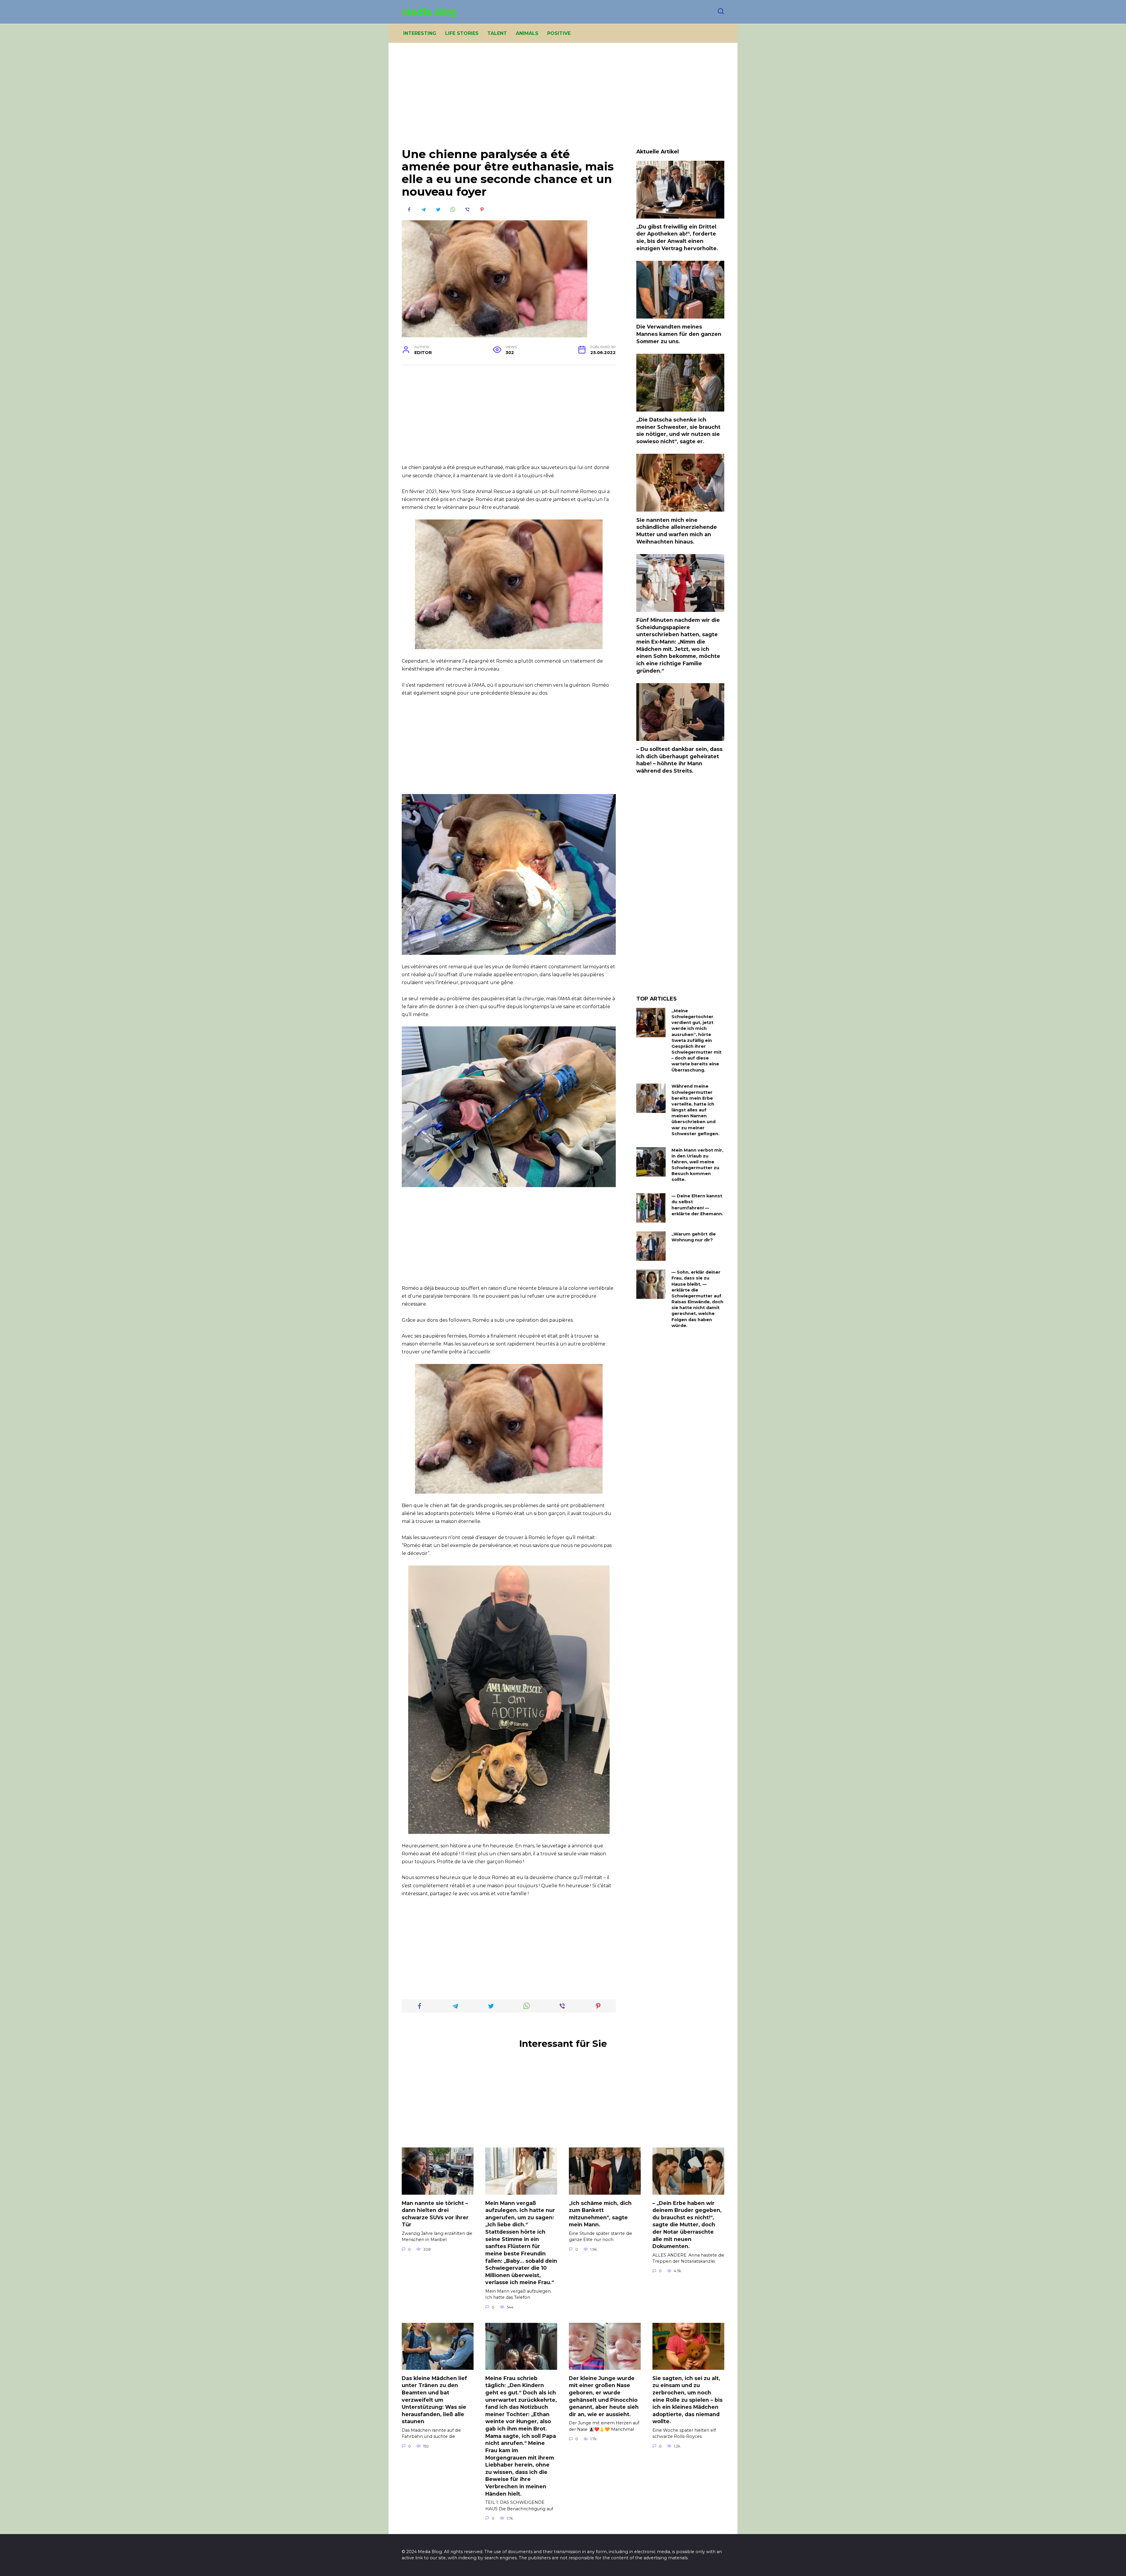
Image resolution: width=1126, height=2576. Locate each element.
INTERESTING (420, 33)
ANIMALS (527, 33)
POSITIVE (559, 33)
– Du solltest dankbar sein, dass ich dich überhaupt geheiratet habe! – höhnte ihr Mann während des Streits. (679, 760)
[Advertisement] (563, 100)
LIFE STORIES (462, 33)
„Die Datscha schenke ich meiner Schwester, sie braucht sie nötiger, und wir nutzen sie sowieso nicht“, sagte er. (678, 430)
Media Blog (429, 12)
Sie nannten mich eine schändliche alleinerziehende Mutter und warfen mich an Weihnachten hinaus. (677, 530)
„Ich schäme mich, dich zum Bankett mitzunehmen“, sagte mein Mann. (600, 2214)
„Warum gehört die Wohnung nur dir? (694, 1237)
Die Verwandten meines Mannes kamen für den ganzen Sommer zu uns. (679, 334)
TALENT (497, 33)
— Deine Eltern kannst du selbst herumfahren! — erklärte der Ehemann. (697, 1205)
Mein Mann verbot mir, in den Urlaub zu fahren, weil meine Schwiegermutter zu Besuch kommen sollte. (697, 1165)
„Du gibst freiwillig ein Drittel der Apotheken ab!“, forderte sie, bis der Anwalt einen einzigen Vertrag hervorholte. (677, 237)
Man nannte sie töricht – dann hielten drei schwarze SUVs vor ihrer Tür (435, 2214)
